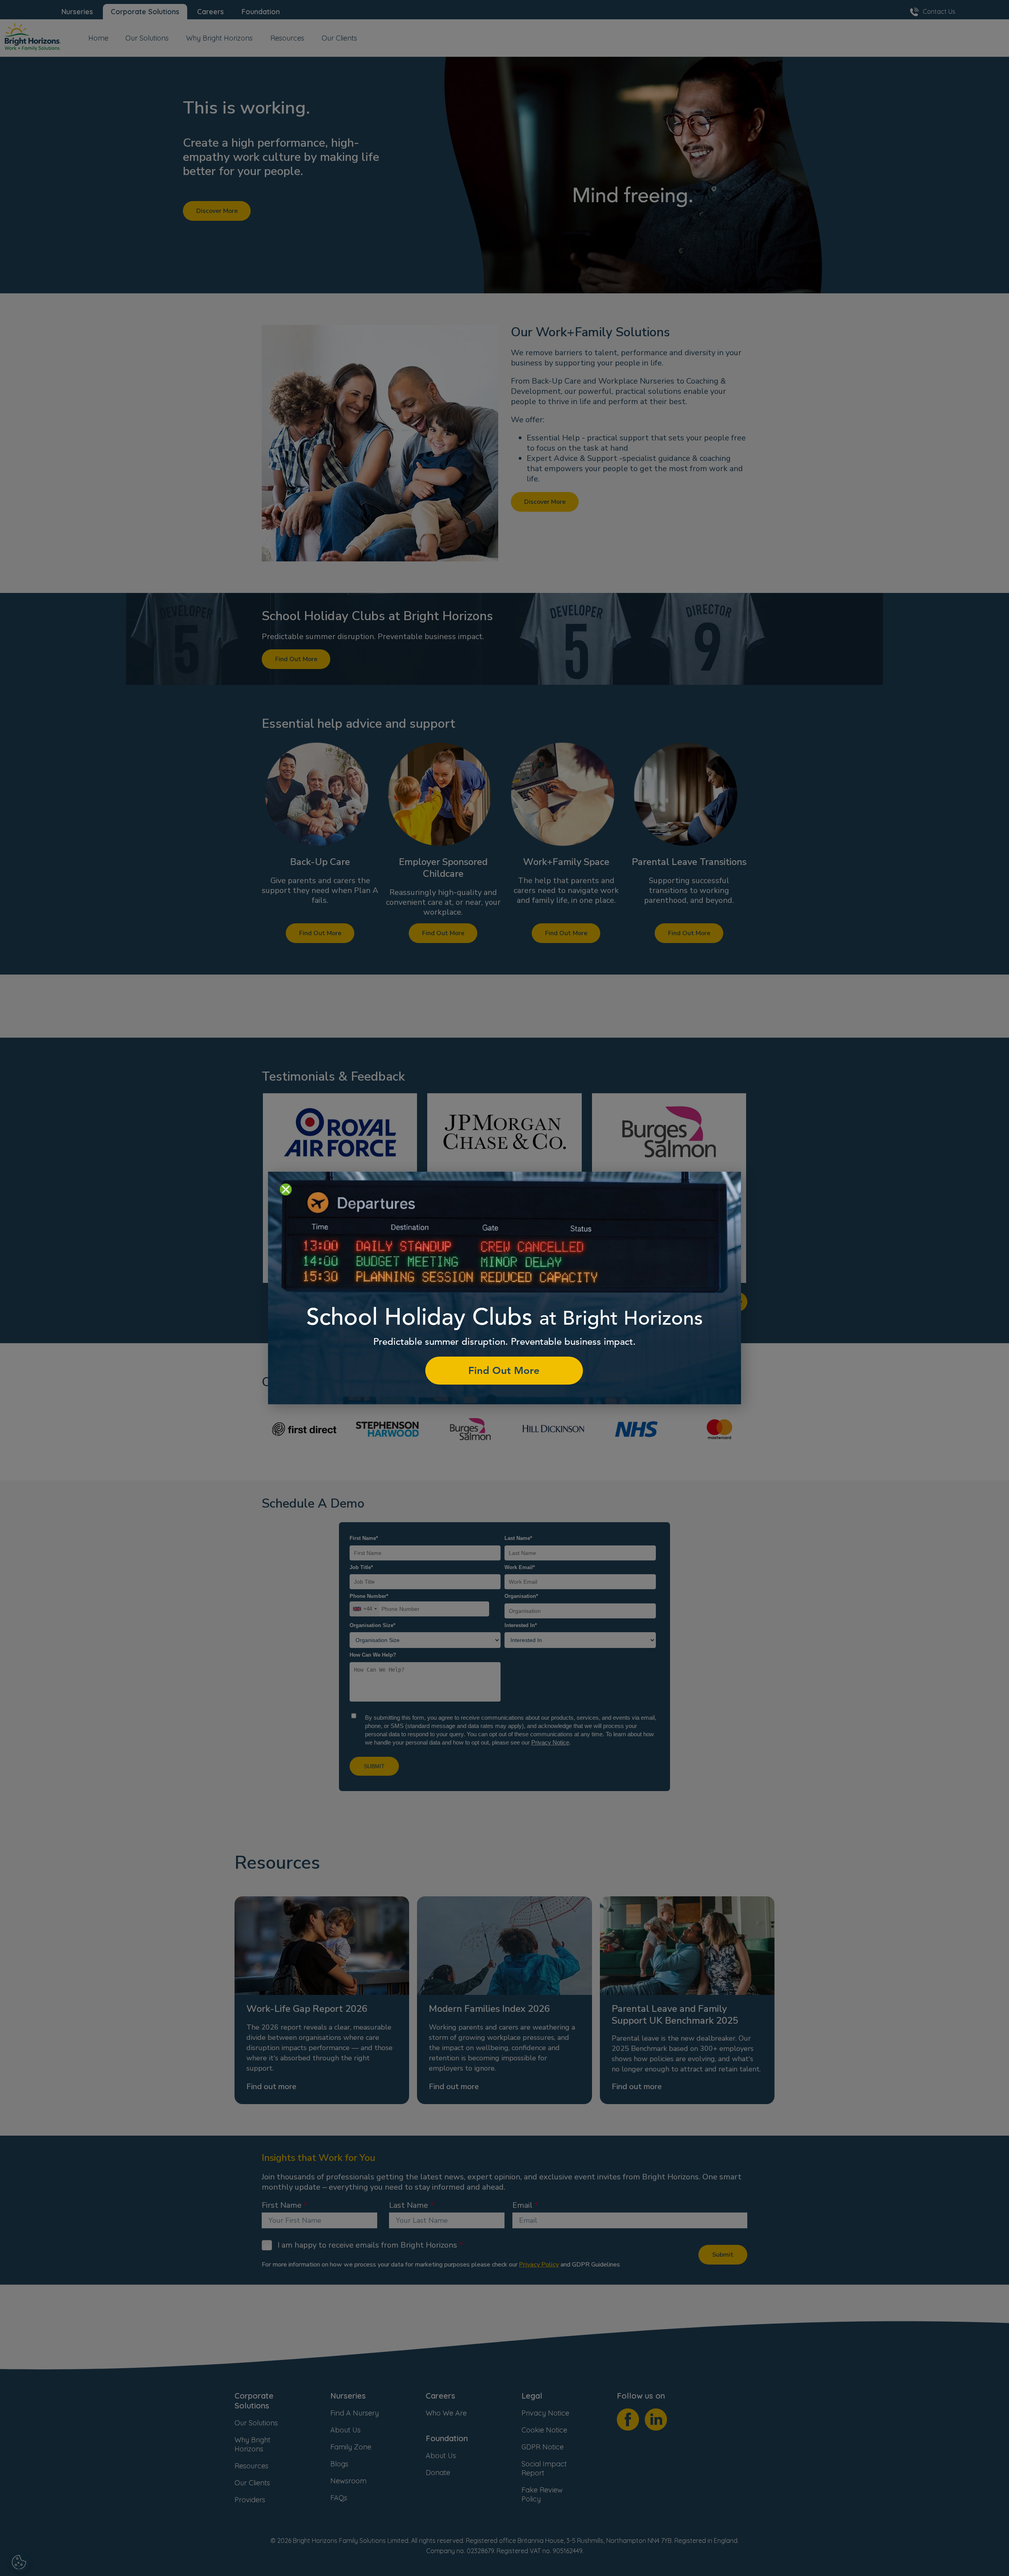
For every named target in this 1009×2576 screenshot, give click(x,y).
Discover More (217, 211)
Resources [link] (251, 2466)
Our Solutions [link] (256, 2423)
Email (522, 2205)
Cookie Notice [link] (544, 2430)
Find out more (271, 2087)
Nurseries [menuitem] (77, 12)
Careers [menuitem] (210, 12)
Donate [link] (438, 2473)
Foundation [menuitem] (261, 12)
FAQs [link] (339, 2498)
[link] (33, 38)
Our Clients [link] (252, 2483)
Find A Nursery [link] (355, 2413)
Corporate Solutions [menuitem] (145, 12)
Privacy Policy (539, 2265)
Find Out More (296, 659)
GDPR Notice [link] (543, 2447)
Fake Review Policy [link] (542, 2494)
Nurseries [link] (348, 2396)
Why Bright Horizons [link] (252, 2444)
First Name (282, 2205)
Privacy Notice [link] (545, 2413)
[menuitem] (98, 41)
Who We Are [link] (446, 2413)
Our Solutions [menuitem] (147, 38)
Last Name (409, 2205)
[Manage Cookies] (20, 2562)
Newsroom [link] (348, 2481)
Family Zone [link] (351, 2447)
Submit (723, 2255)
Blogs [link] (339, 2464)
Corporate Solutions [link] (254, 2401)
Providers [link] (250, 2500)
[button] (320, 841)
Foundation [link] (447, 2438)
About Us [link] (345, 2430)
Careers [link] (440, 2396)
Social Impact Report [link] (544, 2468)
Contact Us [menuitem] (939, 11)
